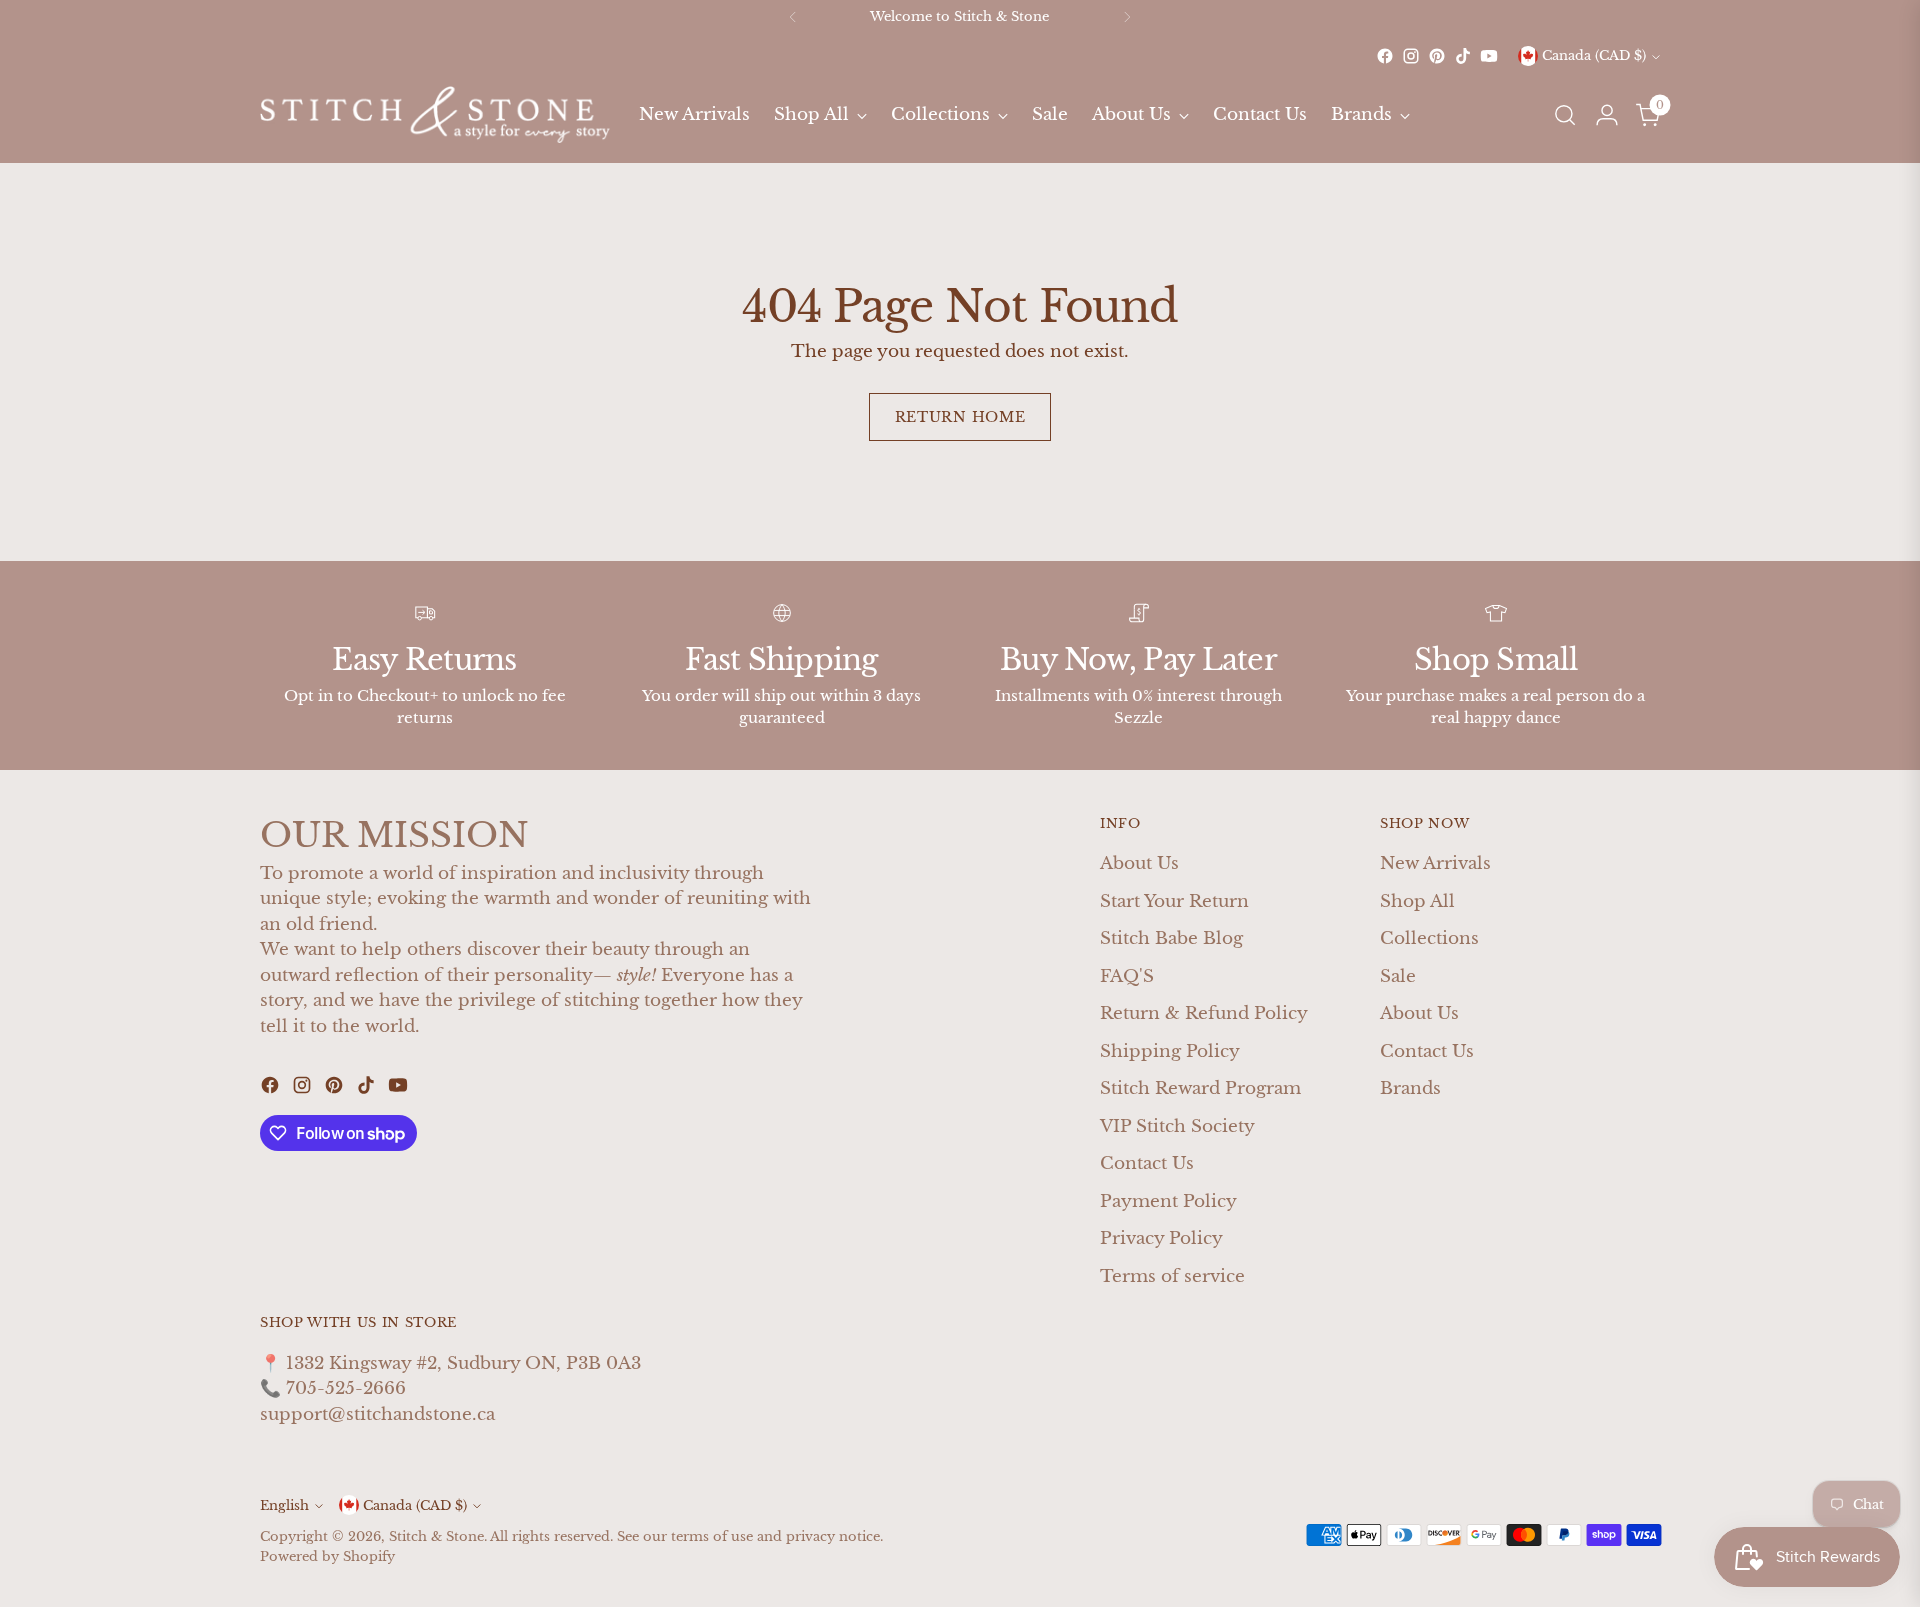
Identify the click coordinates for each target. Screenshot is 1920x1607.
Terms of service (1172, 1276)
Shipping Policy (1170, 1051)
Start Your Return (1174, 901)
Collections (1429, 938)
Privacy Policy (1161, 1238)
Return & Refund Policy (1204, 1013)
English (284, 1505)
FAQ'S (1127, 976)
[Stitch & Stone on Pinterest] (1437, 56)
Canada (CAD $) (1594, 56)
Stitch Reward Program (1200, 1088)
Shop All (1417, 901)
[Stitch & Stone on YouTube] (1489, 56)
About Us (1139, 863)
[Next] (1127, 17)
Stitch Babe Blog (1171, 938)
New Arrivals (1435, 863)
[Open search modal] (1565, 115)
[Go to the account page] (1607, 115)
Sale (1398, 976)
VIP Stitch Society (1177, 1126)
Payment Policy (1168, 1201)
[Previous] (793, 17)
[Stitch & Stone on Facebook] (1385, 56)
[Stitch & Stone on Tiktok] (1463, 56)
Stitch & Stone (436, 1536)
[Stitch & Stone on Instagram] (1411, 56)
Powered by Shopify (327, 1556)
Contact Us (1147, 1163)
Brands (1410, 1088)
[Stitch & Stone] (435, 114)
